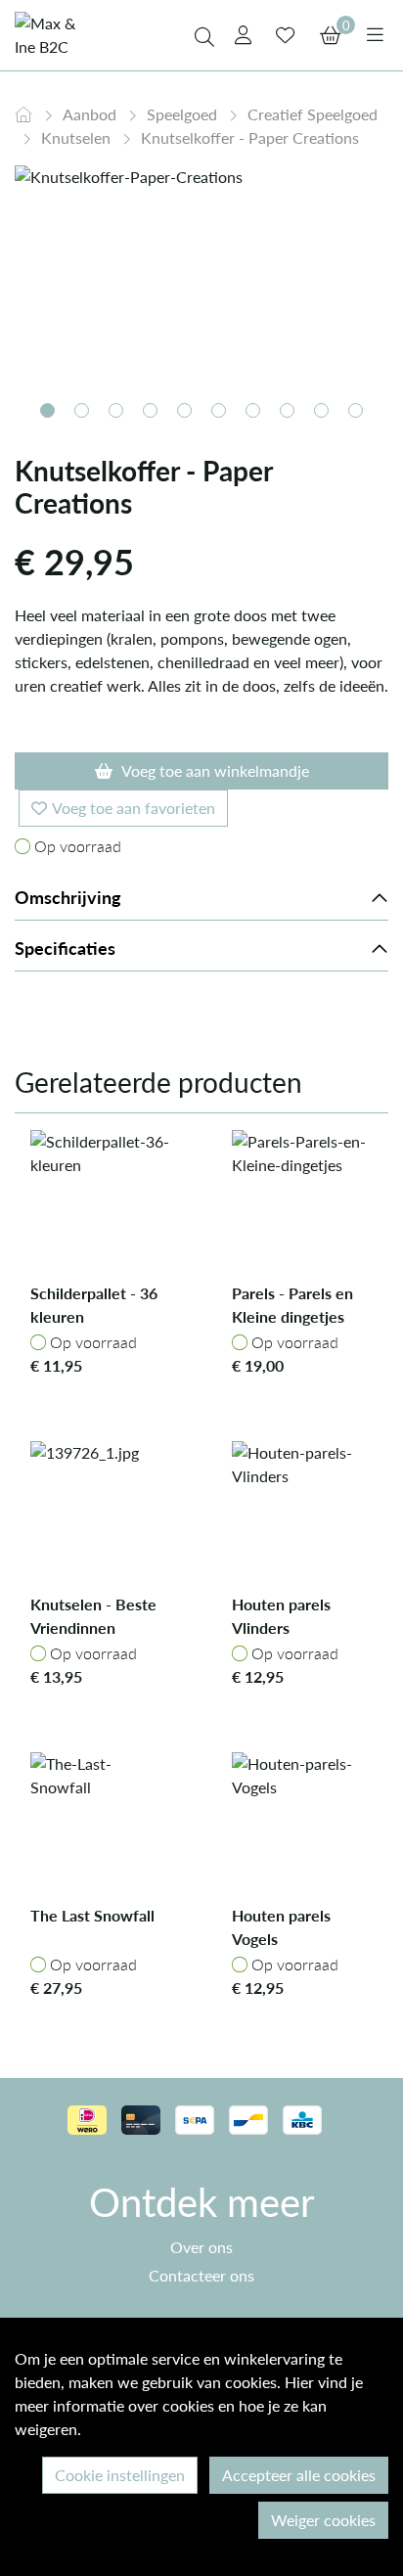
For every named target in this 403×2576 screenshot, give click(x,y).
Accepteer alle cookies (299, 2475)
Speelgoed (184, 114)
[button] (47, 410)
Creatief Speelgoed (313, 114)
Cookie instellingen (120, 2475)
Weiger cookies (323, 2520)
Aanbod (91, 114)
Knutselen (78, 137)
